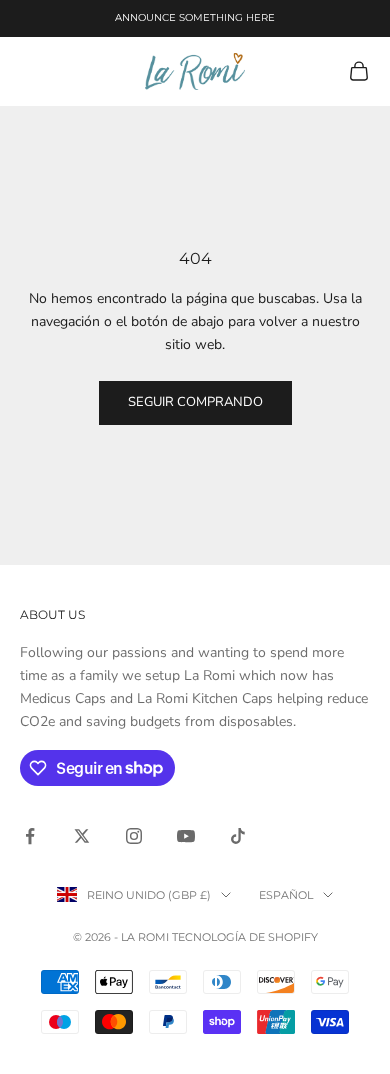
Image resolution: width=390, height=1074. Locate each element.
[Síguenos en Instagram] (134, 836)
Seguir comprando (195, 402)
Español (286, 895)
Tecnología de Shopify (245, 937)
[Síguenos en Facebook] (30, 836)
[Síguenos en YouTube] (186, 836)
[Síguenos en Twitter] (82, 836)
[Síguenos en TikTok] (238, 836)
